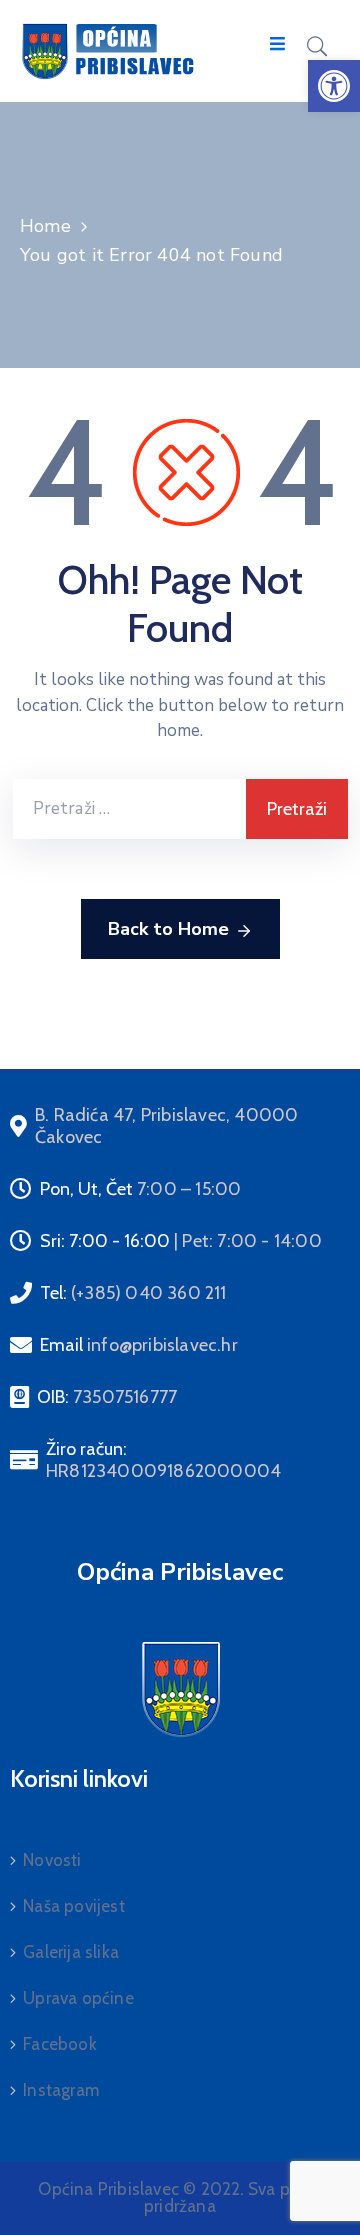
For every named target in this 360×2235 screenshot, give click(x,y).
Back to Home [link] (168, 929)
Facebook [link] (60, 2044)
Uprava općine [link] (78, 1998)
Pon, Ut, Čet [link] (140, 1189)
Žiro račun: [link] (163, 1460)
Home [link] (45, 226)
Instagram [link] (61, 2090)
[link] (334, 86)
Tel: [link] (133, 1293)
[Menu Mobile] (277, 44)
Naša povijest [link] (74, 1906)
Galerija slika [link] (71, 1952)
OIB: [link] (107, 1397)
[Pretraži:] (129, 809)
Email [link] (139, 1345)
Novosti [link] (52, 1860)
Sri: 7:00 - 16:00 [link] (181, 1241)
